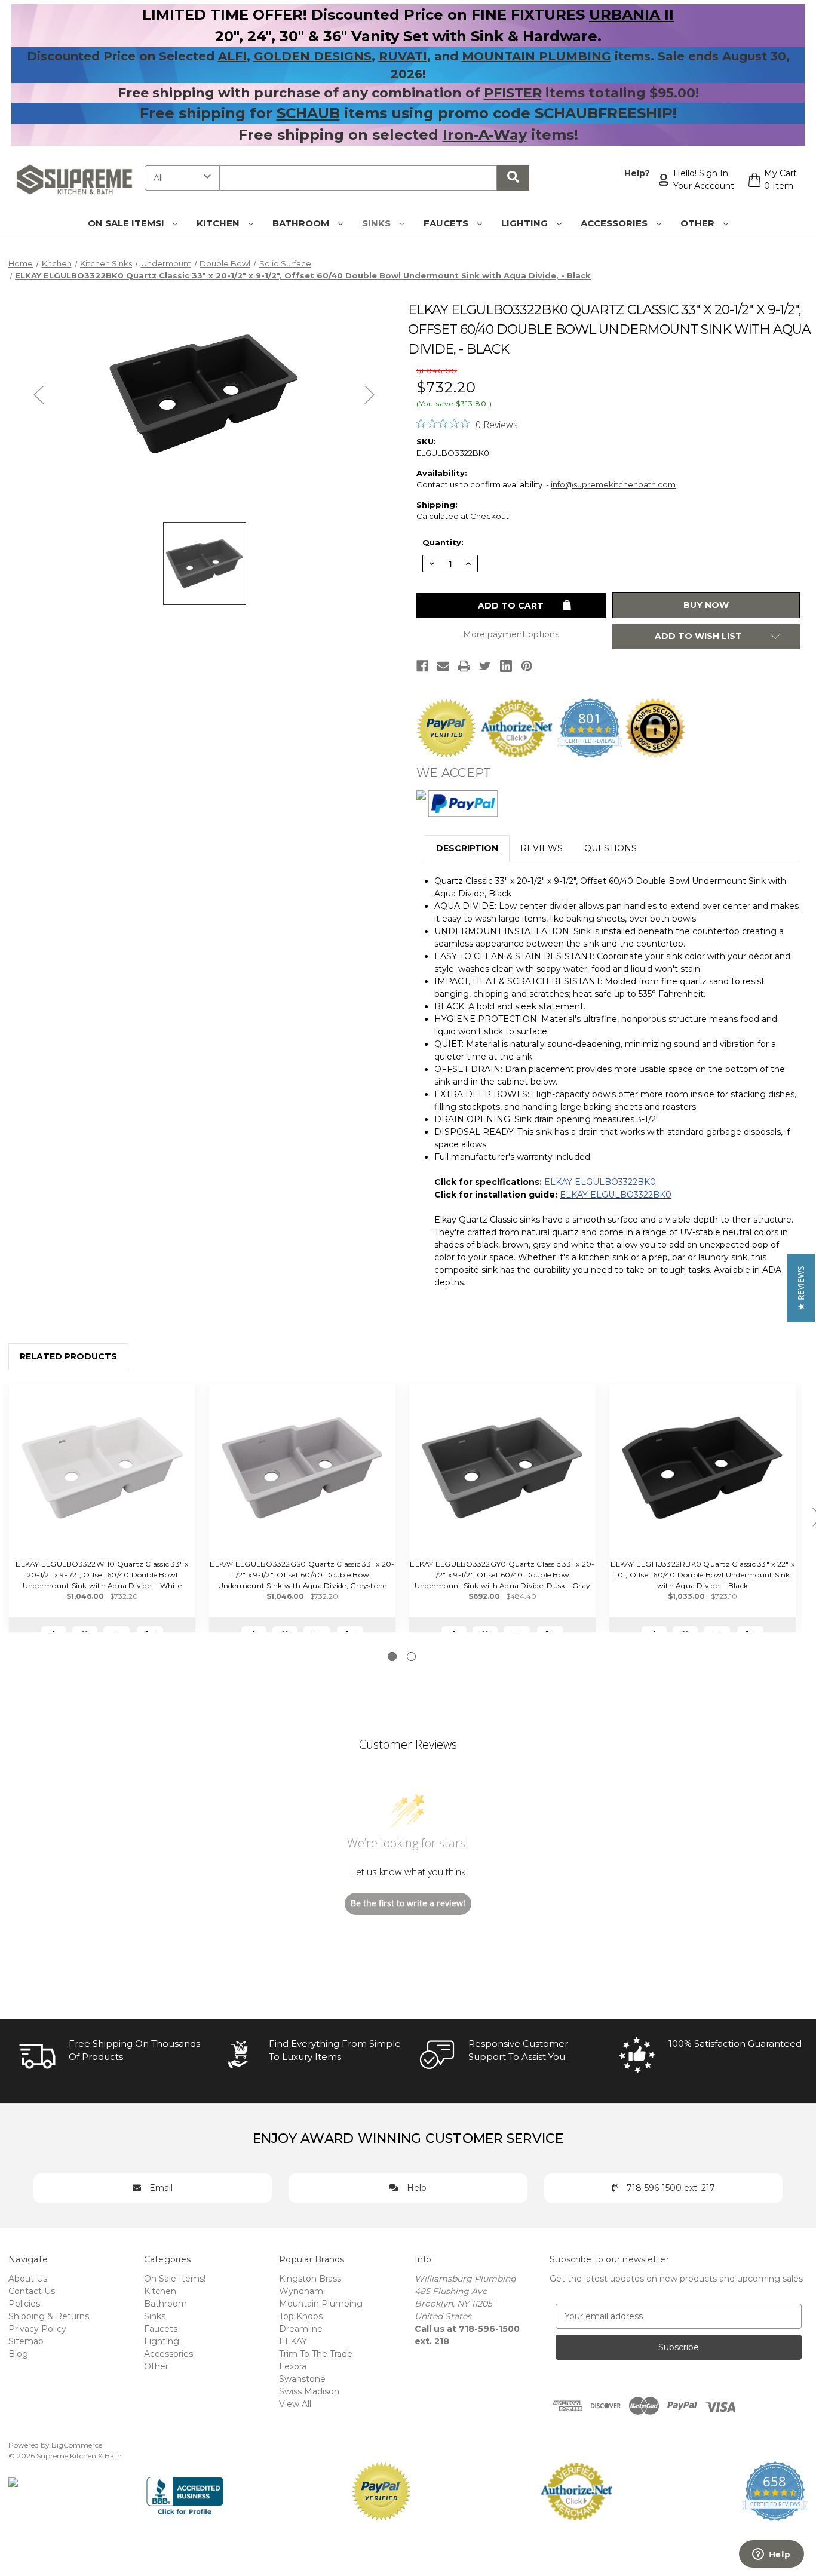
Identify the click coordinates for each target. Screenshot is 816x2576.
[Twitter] (485, 666)
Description (467, 848)
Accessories (615, 223)
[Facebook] (422, 666)
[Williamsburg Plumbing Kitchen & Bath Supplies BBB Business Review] (185, 2490)
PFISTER (513, 93)
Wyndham (301, 2291)
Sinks (378, 223)
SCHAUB (308, 113)
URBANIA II (631, 15)
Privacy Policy (37, 2329)
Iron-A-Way (485, 135)
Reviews (542, 848)
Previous (39, 394)
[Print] (464, 666)
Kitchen (219, 223)
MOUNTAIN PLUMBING (536, 56)
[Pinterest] (527, 666)
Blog (18, 2354)
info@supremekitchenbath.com (613, 484)
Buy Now (706, 605)
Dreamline (301, 2329)
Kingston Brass (310, 2279)
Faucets (447, 223)
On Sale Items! (127, 223)
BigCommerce (77, 2445)
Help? (637, 173)
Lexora (293, 2366)
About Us (28, 2279)
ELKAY (293, 2341)
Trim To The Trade (316, 2354)
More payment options (511, 634)
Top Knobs (301, 2316)
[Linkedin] (506, 666)
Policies (24, 2304)
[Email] (443, 666)
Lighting (526, 223)
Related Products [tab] (68, 1356)
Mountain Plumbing (321, 2304)
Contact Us (32, 2291)
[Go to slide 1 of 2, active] (392, 1657)
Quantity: (443, 542)
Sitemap (26, 2341)
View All (295, 2404)
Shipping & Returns (49, 2316)
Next (370, 394)
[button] (801, 1288)
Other (699, 223)
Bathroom (302, 223)
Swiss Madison (309, 2391)
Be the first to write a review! (408, 1903)
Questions (611, 848)
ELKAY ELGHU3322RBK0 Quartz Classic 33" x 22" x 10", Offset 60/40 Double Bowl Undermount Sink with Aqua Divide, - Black (703, 1575)
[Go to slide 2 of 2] (411, 1657)
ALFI (232, 56)
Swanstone (302, 2379)
